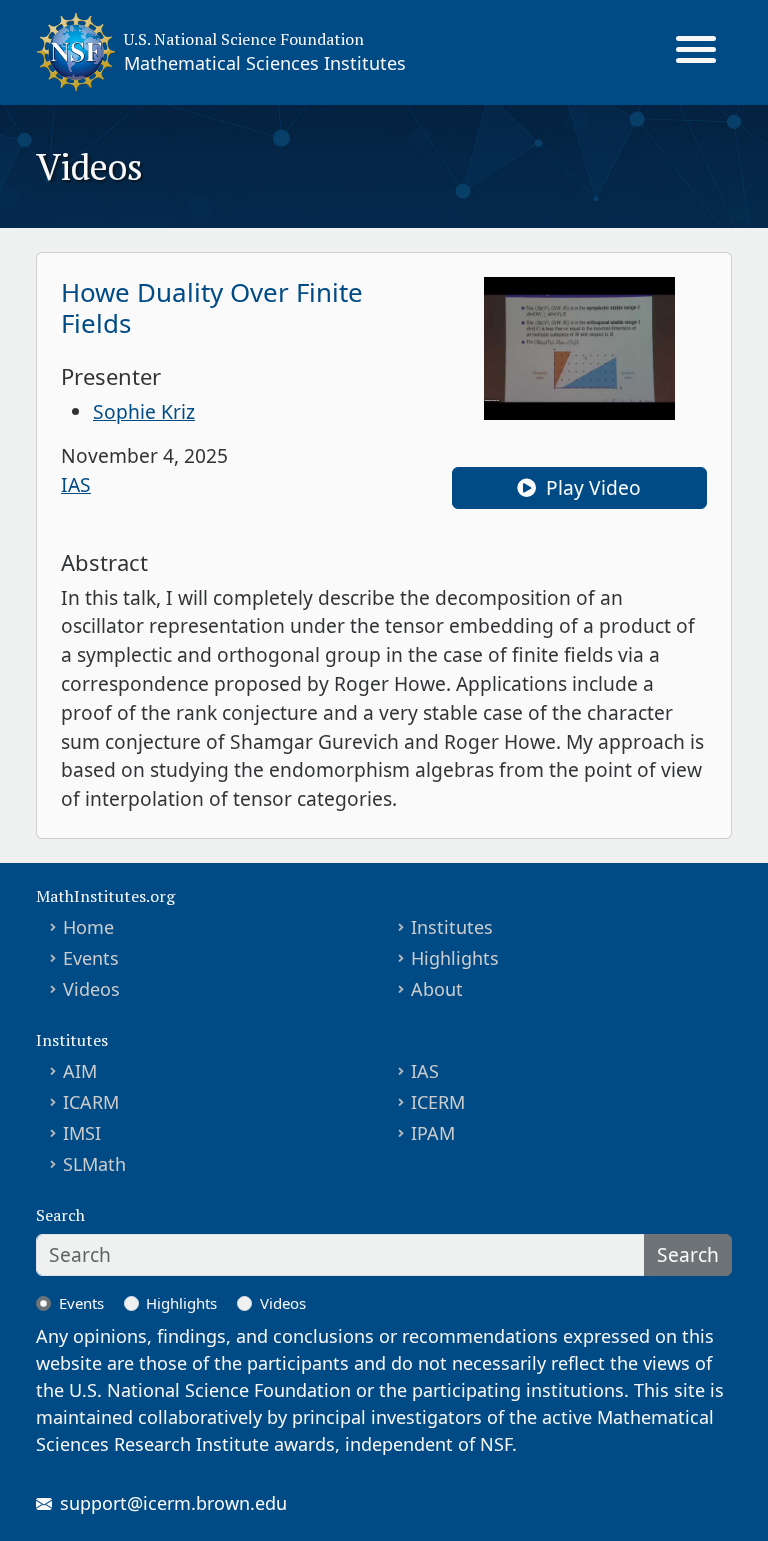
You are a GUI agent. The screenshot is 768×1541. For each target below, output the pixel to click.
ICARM (91, 1102)
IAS (76, 484)
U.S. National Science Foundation (244, 39)
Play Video (591, 487)
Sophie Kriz (144, 411)
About (437, 989)
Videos (91, 989)
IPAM (433, 1133)
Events (91, 958)
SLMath (94, 1164)
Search (688, 1254)
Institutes (452, 927)
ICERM (438, 1102)
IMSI (82, 1133)
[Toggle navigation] (696, 52)
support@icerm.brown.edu (173, 1503)
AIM (80, 1071)
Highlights (455, 958)
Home (88, 927)
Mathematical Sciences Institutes (265, 63)
